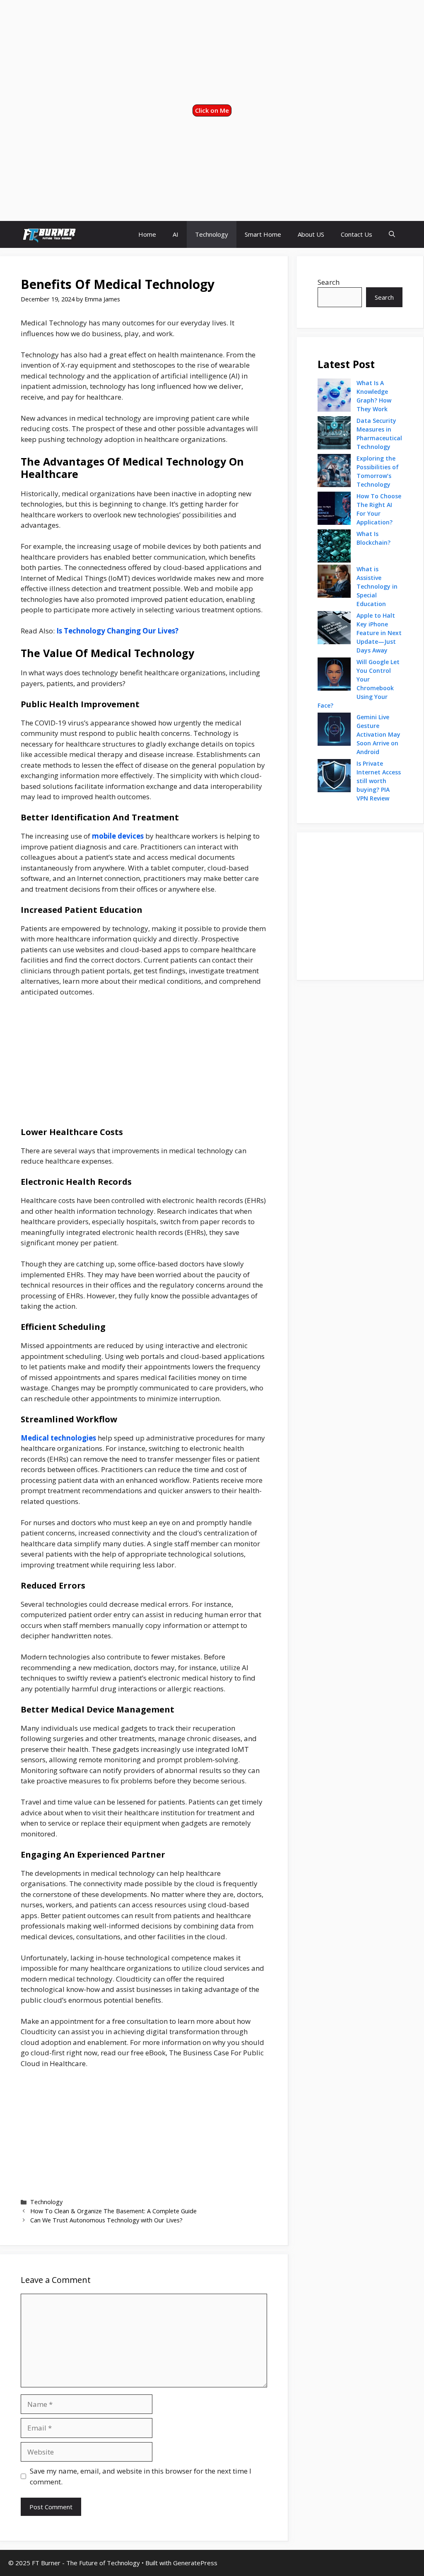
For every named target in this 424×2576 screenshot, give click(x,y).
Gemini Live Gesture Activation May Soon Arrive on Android (378, 734)
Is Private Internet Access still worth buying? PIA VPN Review (379, 781)
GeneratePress (195, 2563)
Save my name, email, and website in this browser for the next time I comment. (141, 2476)
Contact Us (357, 234)
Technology (212, 234)
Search (329, 282)
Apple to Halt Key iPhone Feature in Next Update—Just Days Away (379, 633)
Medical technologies (58, 1438)
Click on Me (212, 110)
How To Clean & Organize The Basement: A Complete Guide (113, 2211)
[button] (392, 234)
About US (311, 234)
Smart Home (263, 234)
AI (176, 234)
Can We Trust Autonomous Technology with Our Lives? (106, 2220)
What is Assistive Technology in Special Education (377, 586)
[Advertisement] (212, 52)
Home (147, 234)
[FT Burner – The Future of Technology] (49, 234)
